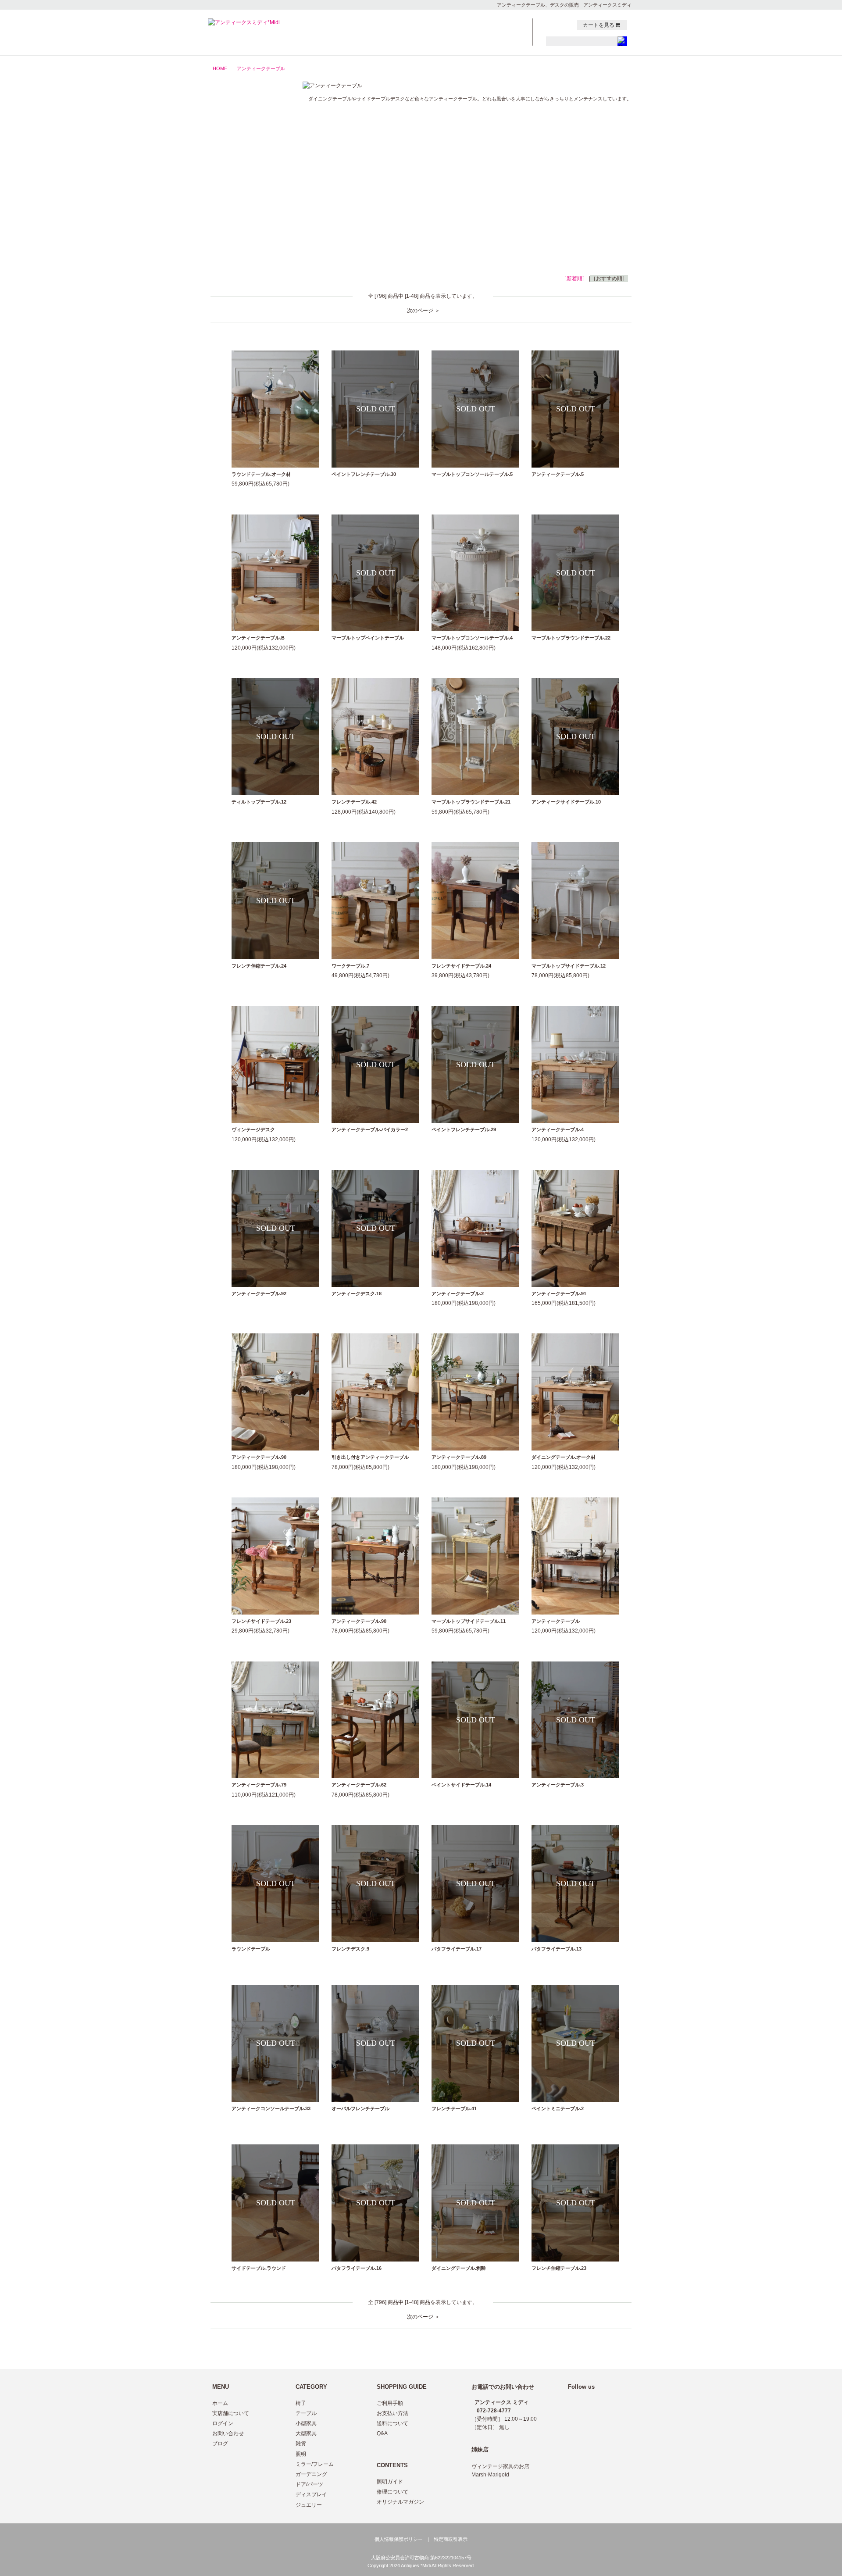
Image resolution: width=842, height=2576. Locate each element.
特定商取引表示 (451, 2539)
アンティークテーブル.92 (259, 1293)
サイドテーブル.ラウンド (259, 2268)
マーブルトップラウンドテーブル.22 (571, 638)
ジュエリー (247, 257)
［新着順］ (574, 279)
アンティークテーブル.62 (359, 1785)
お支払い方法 (392, 2413)
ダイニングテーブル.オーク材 (564, 1457)
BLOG (503, 33)
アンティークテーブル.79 (259, 1785)
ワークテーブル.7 (350, 966)
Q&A (382, 2433)
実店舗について (231, 2413)
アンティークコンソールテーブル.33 (271, 2108)
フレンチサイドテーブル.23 (261, 1621)
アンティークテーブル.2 (458, 1293)
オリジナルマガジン (400, 2502)
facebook (559, 25)
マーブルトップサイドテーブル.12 (569, 966)
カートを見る (599, 25)
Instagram (568, 25)
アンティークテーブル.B (258, 638)
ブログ (220, 2444)
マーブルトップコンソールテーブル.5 (472, 474)
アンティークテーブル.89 (459, 1457)
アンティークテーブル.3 (558, 1785)
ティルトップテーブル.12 (259, 802)
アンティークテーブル (261, 68)
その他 (247, 243)
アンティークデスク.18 (357, 1293)
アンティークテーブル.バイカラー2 (370, 1129)
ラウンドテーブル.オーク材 (261, 474)
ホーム (220, 2403)
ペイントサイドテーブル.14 (461, 1785)
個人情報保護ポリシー (399, 2539)
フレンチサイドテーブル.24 (461, 966)
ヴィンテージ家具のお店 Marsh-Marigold (500, 2471)
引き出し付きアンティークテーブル (370, 1457)
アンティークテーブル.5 (558, 474)
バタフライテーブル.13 (557, 1949)
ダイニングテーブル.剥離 (459, 2268)
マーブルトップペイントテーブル (368, 638)
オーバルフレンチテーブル (360, 2108)
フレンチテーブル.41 (454, 2108)
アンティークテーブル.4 (558, 1129)
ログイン (223, 2423)
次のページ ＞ (423, 311)
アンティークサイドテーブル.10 (566, 802)
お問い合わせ (228, 2433)
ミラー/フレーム (247, 202)
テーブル (247, 133)
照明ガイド (390, 2482)
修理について (392, 2492)
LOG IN (503, 42)
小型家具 (247, 147)
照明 (247, 188)
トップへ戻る (609, 2350)
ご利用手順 (390, 2403)
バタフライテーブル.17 (457, 1949)
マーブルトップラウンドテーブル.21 (471, 802)
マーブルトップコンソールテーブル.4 (472, 638)
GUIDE (455, 33)
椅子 (247, 120)
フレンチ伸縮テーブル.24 (259, 966)
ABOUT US (455, 42)
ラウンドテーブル (251, 1949)
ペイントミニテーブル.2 (558, 2108)
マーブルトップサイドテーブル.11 (469, 1621)
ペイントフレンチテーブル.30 (364, 474)
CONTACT (503, 24)
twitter (550, 25)
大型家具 (247, 161)
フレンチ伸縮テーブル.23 (559, 2268)
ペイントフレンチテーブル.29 (464, 1129)
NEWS (455, 24)
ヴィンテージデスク (253, 1129)
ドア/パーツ (247, 229)
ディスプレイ (311, 2494)
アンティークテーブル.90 (259, 1457)
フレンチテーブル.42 (354, 802)
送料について (392, 2423)
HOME (220, 68)
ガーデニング (247, 216)
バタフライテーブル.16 (357, 2268)
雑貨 (247, 175)
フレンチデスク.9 (350, 1949)
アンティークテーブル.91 (559, 1293)
